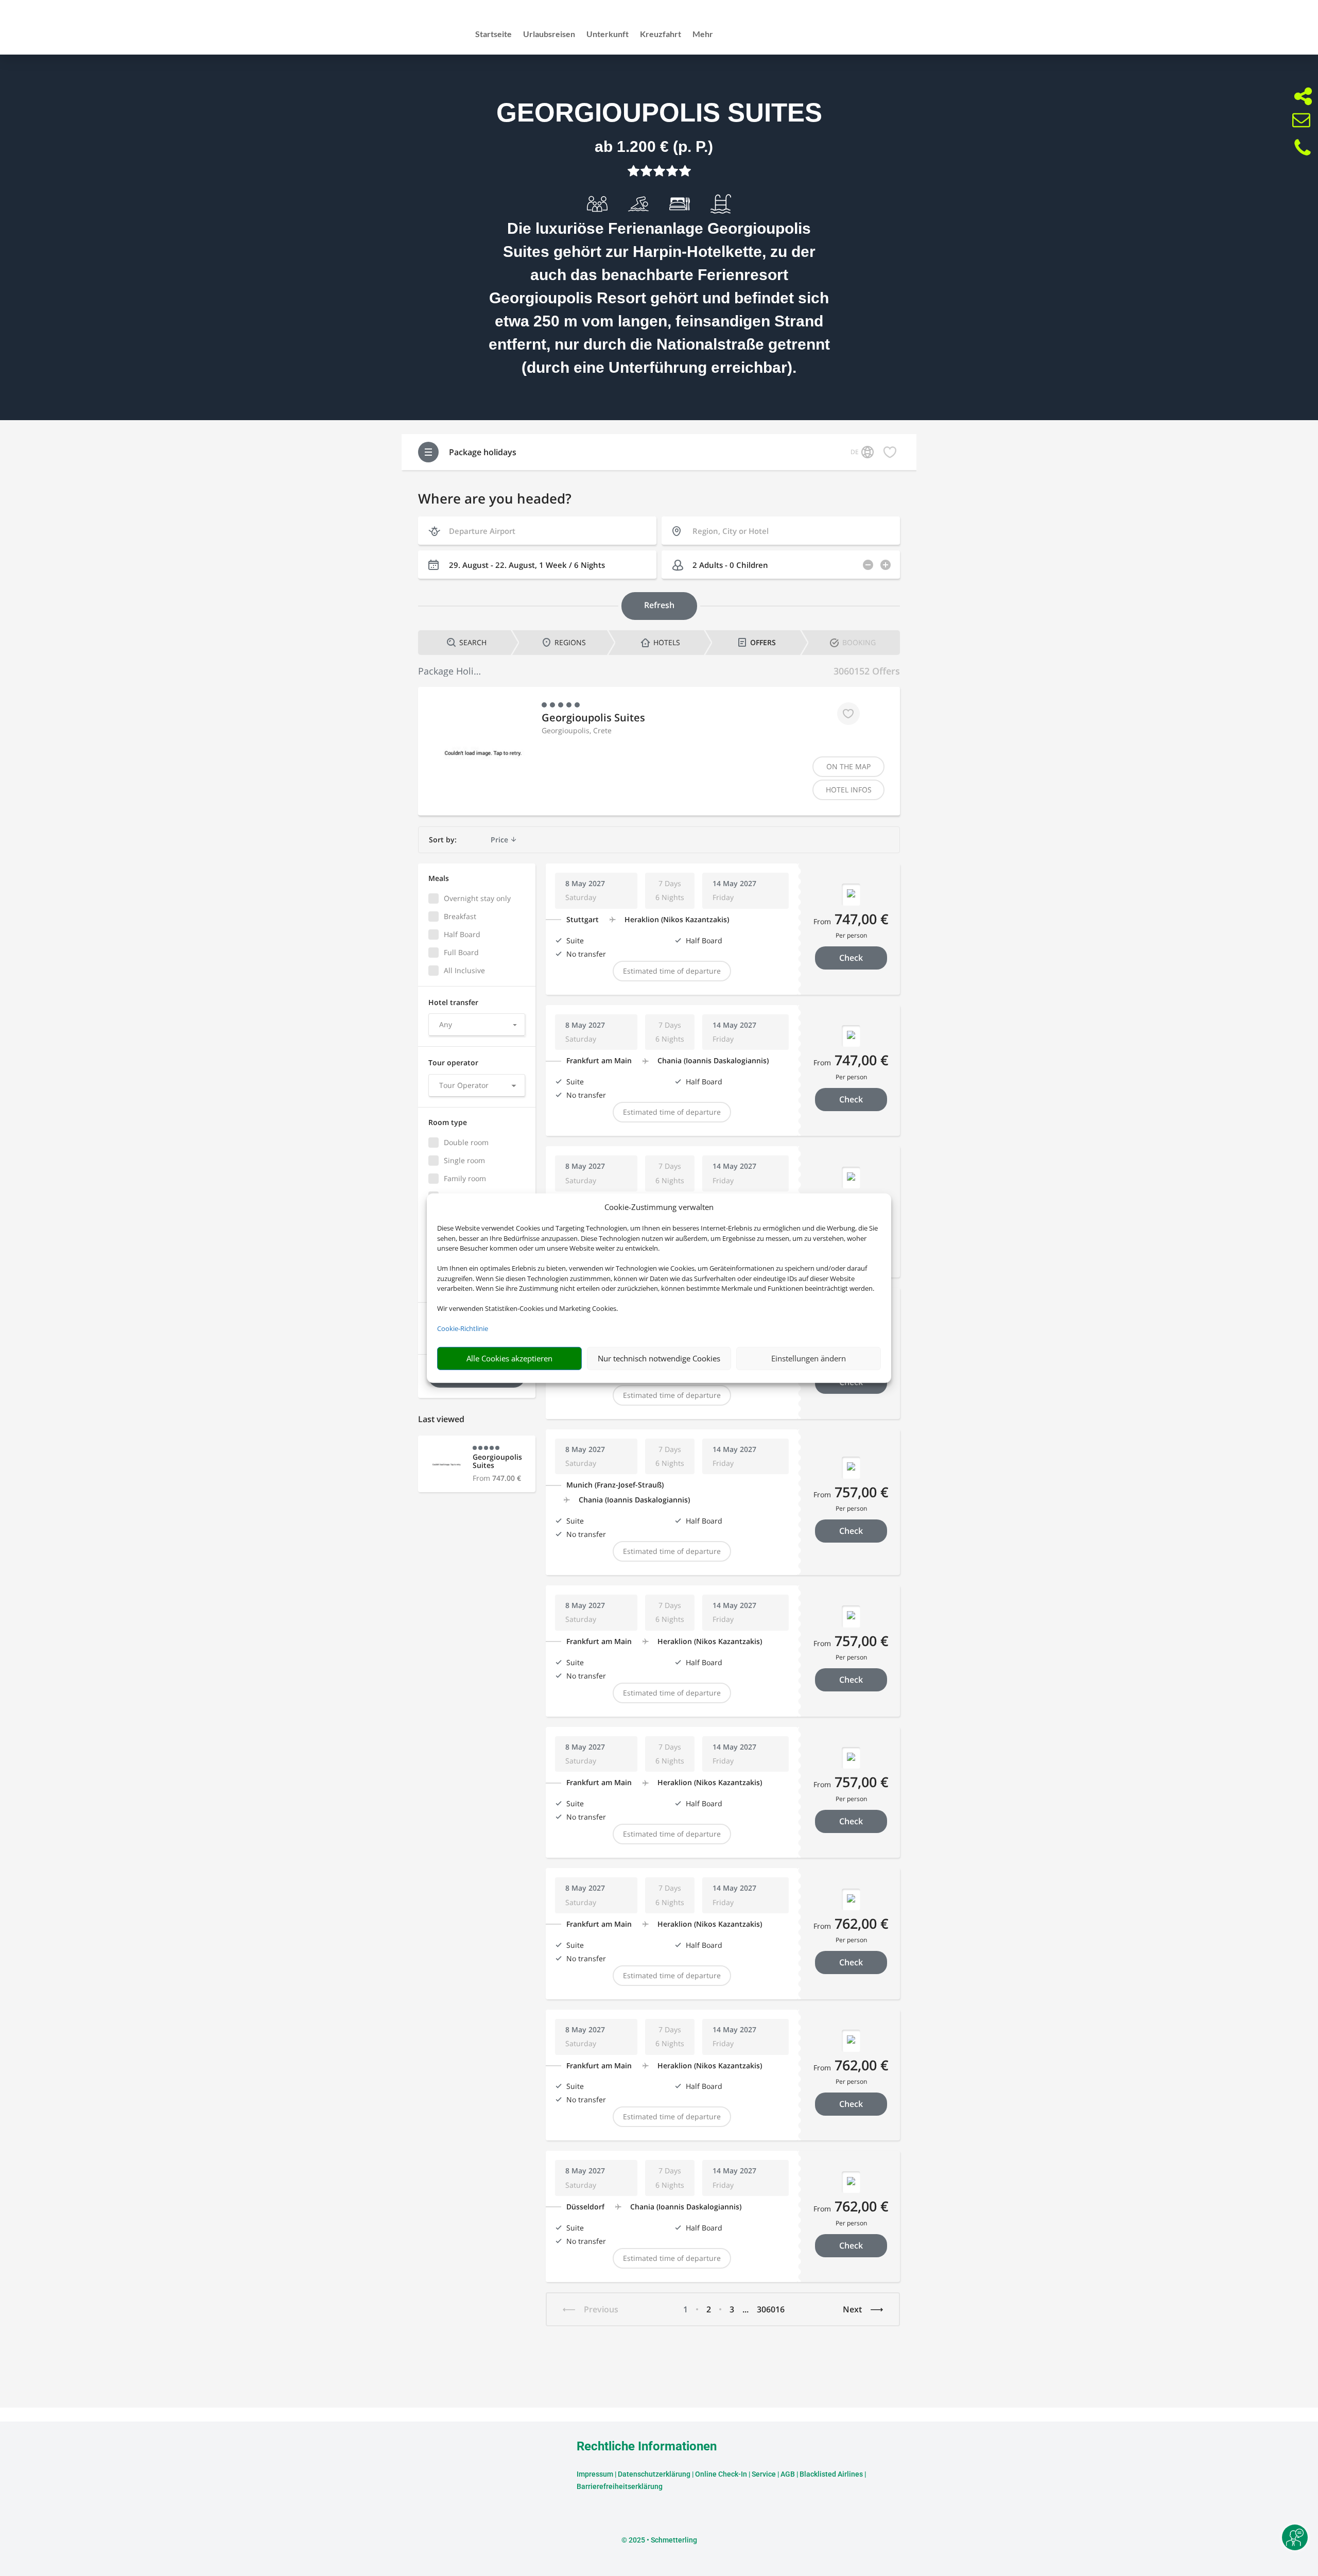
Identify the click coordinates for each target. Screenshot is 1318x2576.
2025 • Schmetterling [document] (662, 2540)
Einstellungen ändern (809, 1358)
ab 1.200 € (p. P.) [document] (654, 146)
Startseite (493, 34)
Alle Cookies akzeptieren (509, 1358)
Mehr (703, 34)
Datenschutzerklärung (654, 2474)
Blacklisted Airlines (831, 2474)
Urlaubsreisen (549, 34)
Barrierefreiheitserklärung (620, 2486)
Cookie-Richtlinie (463, 1328)
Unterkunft (608, 34)
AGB (788, 2474)
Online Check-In (721, 2474)
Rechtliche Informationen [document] (647, 2447)
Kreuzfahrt (661, 34)
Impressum (595, 2474)
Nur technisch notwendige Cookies (659, 1358)
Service (764, 2474)
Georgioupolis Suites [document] (659, 113)
